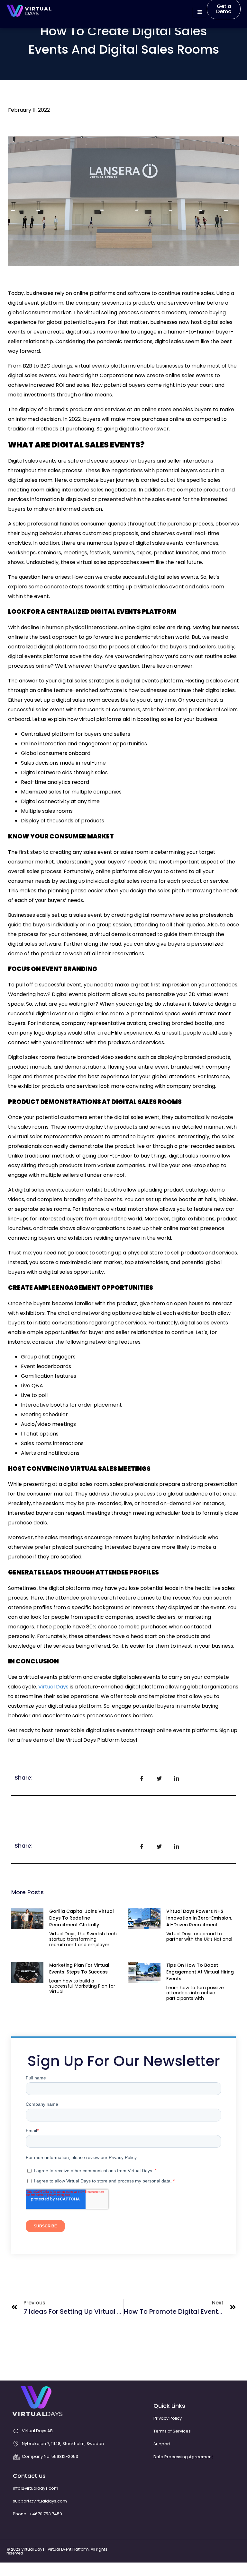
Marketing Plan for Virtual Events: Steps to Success (79, 1969)
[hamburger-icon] (200, 12)
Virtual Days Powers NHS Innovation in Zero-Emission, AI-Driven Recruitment (199, 1918)
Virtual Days (53, 1687)
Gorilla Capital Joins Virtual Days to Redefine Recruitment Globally (82, 1918)
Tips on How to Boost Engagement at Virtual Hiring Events (200, 1972)
